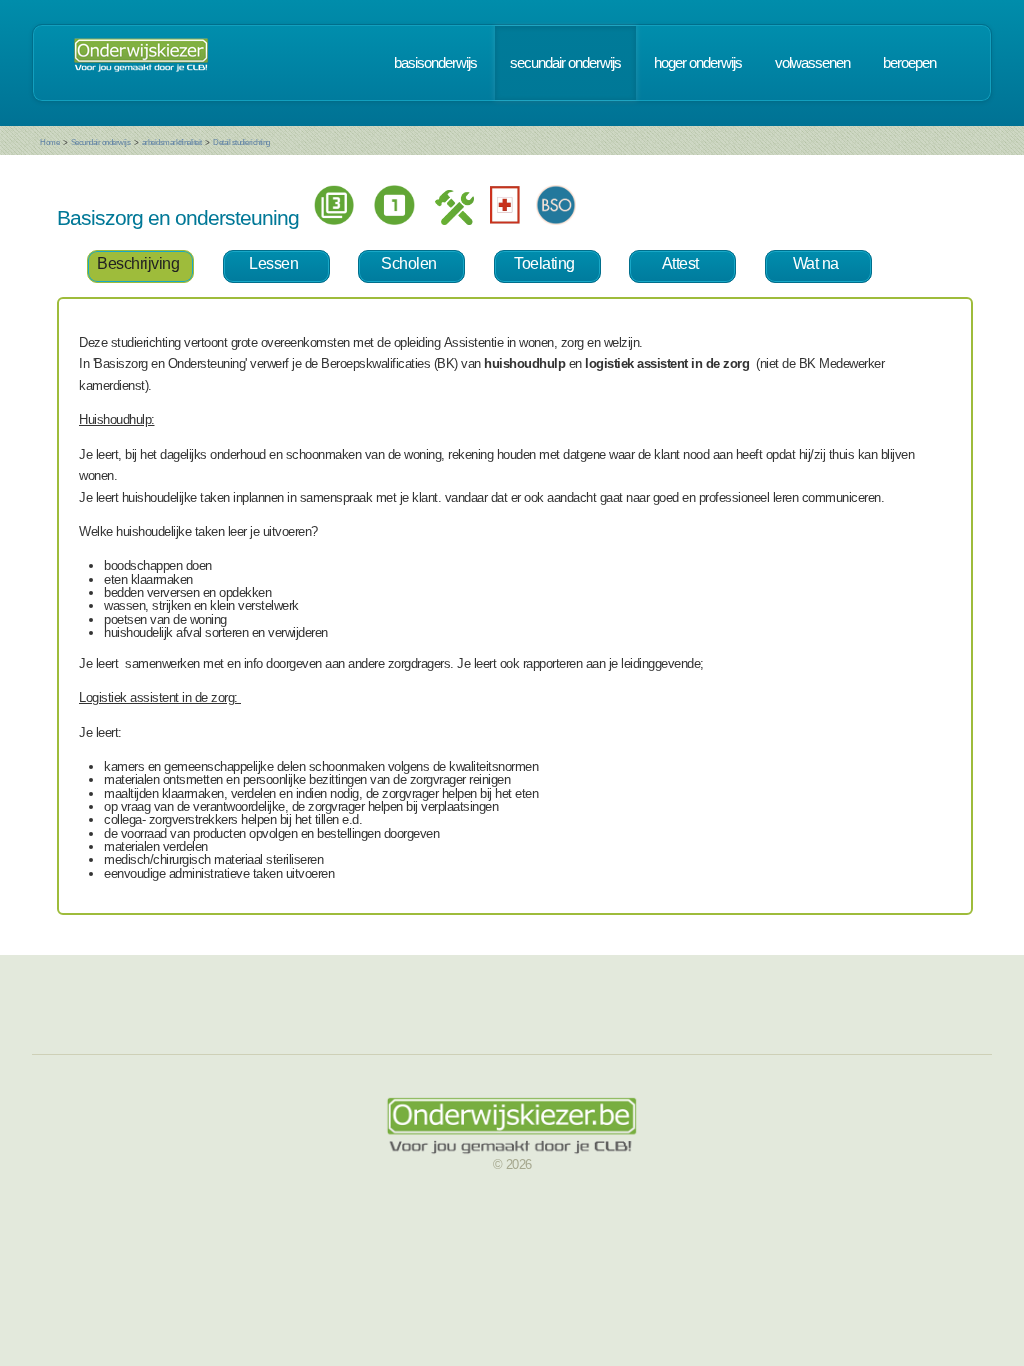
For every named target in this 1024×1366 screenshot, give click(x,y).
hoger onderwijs (698, 63)
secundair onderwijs (565, 63)
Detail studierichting (241, 142)
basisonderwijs (435, 63)
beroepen (909, 63)
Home (49, 142)
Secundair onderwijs (101, 142)
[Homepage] (141, 63)
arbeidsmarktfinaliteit (172, 142)
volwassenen (812, 63)
